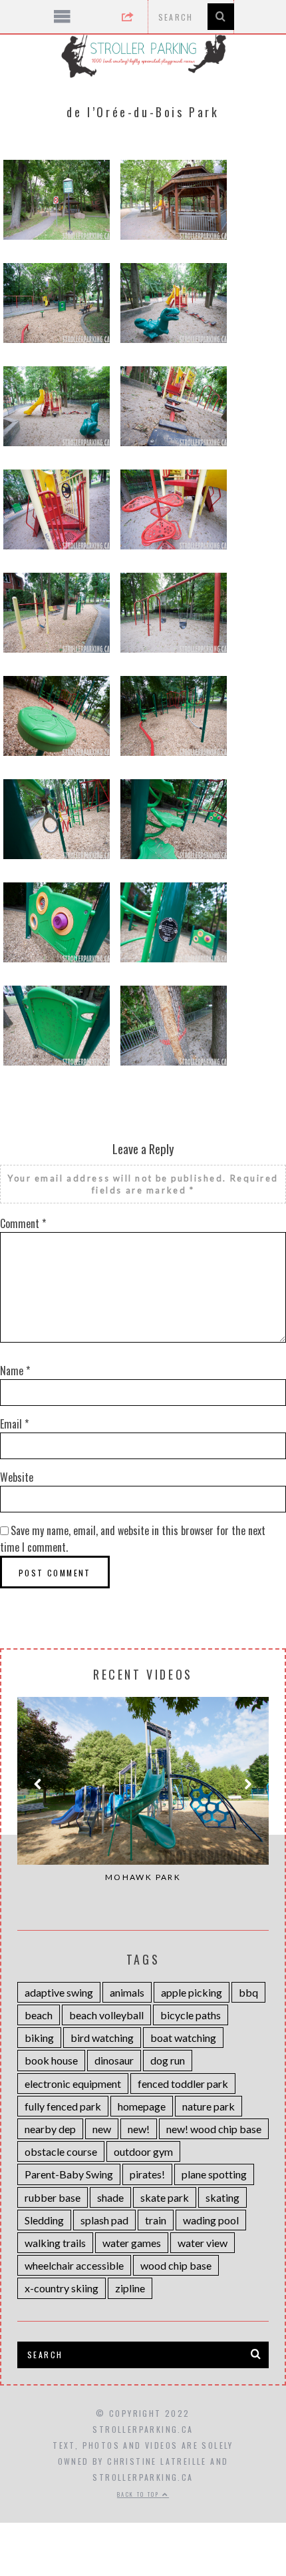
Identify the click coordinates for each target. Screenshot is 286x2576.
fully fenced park (63, 2106)
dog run (168, 2060)
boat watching (183, 2038)
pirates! (147, 2174)
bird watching (102, 2038)
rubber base (53, 2197)
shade (110, 2197)
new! (139, 2129)
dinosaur (114, 2060)
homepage (142, 2106)
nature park (209, 2106)
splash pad (104, 2220)
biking (39, 2038)
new (102, 2129)
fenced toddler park (183, 2084)
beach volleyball (106, 2015)
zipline (130, 2288)
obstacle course (61, 2151)
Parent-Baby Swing (69, 2174)
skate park (165, 2197)
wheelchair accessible (74, 2265)
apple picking (192, 1992)
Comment (23, 1223)
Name (15, 1371)
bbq (248, 1992)
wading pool (211, 2220)
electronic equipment (73, 2084)
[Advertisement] (143, 2489)
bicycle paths (191, 2015)
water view (203, 2243)
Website (17, 1477)
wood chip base (176, 2265)
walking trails (55, 2243)
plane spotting (214, 2174)
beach (39, 2015)
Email (14, 1424)
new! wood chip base (214, 2129)
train (156, 2220)
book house (51, 2060)
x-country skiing (62, 2288)
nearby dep (50, 2129)
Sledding (44, 2220)
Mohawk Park (143, 1877)
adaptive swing (59, 1992)
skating (222, 2197)
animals (127, 1992)
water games (132, 2243)
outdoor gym (143, 2151)
